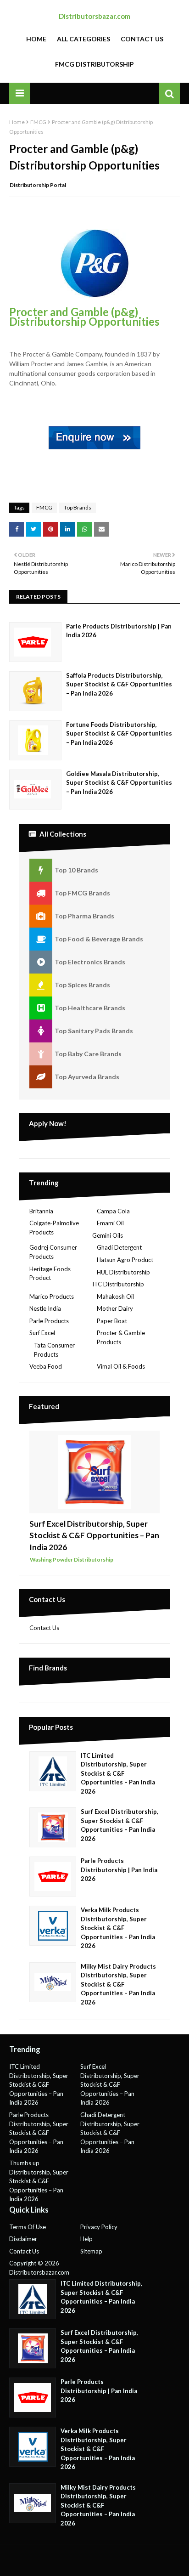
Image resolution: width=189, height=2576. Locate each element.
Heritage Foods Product (50, 1274)
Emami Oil (110, 1223)
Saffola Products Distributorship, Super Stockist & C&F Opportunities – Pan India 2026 (119, 684)
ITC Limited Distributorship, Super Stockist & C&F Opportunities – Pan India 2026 (118, 1773)
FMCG (38, 122)
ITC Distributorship (118, 1284)
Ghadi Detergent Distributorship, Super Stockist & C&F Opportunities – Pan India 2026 (110, 2133)
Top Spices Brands (82, 985)
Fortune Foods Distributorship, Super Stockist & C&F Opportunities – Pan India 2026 (119, 733)
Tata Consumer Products (54, 1350)
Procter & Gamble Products (121, 1337)
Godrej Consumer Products (53, 1252)
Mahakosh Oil (115, 1296)
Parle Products (49, 1321)
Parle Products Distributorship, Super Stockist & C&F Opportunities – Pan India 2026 (39, 2133)
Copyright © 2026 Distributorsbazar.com (39, 2268)
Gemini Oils (108, 1235)
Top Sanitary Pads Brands (94, 1031)
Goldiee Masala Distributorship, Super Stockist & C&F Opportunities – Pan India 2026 (119, 783)
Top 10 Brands (76, 870)
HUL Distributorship (123, 1272)
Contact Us (142, 39)
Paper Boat (112, 1321)
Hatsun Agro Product (125, 1260)
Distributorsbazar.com (94, 16)
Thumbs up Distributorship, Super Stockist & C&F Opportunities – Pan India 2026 (39, 2181)
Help (86, 2239)
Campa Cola (113, 1211)
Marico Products (52, 1296)
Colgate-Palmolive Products (54, 1228)
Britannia (41, 1211)
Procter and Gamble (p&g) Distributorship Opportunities (84, 317)
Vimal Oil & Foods (121, 1366)
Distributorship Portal (38, 185)
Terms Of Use (28, 2227)
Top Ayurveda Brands (87, 1077)
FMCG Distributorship (94, 64)
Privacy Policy (99, 2227)
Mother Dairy (115, 1308)
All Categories (83, 39)
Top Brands (78, 507)
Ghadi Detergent (119, 1247)
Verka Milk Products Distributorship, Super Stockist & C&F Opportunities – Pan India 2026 (118, 1928)
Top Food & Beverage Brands (99, 939)
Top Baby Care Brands (88, 1054)
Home (36, 39)
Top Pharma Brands (84, 916)
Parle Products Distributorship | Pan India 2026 (119, 631)
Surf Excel (42, 1333)
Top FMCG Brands (82, 893)
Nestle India (45, 1308)
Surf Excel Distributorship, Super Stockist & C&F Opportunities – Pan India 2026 (94, 1535)
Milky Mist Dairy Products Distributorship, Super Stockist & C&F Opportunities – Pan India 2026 (118, 1984)
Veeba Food (46, 1366)
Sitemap (91, 2251)
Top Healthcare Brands (90, 1008)
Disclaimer (23, 2239)
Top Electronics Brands (90, 962)
